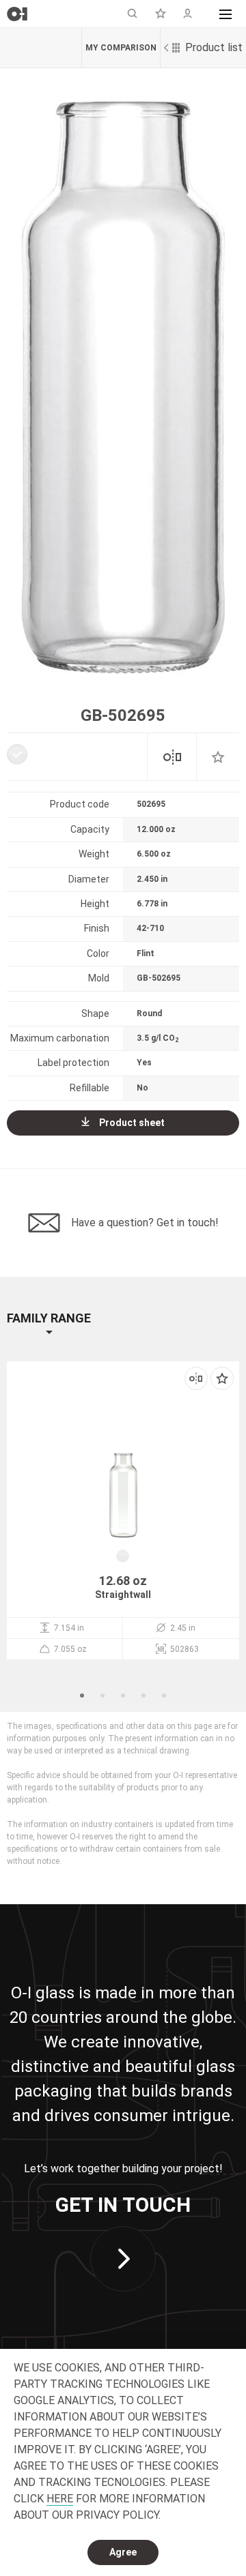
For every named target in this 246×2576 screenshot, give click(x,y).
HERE (60, 2499)
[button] (225, 14)
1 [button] (82, 1696)
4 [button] (143, 1696)
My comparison (121, 48)
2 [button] (102, 1696)
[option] (123, 387)
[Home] (17, 14)
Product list (214, 47)
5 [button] (164, 1696)
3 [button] (123, 1696)
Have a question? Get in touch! (145, 1223)
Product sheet (132, 1123)
